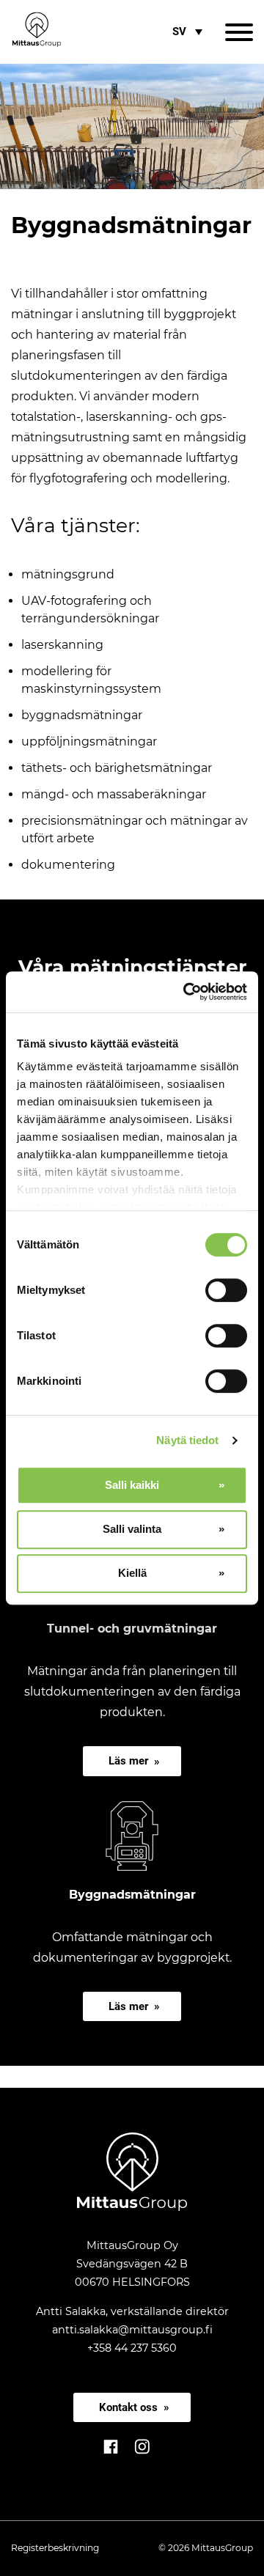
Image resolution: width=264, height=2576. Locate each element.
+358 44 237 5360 (132, 2348)
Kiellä (132, 1573)
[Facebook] (112, 2455)
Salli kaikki (132, 1485)
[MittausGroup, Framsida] (37, 32)
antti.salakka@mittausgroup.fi (132, 2330)
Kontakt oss (128, 2407)
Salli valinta (132, 1529)
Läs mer (128, 1761)
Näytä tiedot (187, 1440)
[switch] (226, 1290)
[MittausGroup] (132, 2207)
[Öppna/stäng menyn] (239, 32)
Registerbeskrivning (55, 2548)
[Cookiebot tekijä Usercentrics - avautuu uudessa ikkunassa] (186, 992)
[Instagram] (142, 2455)
